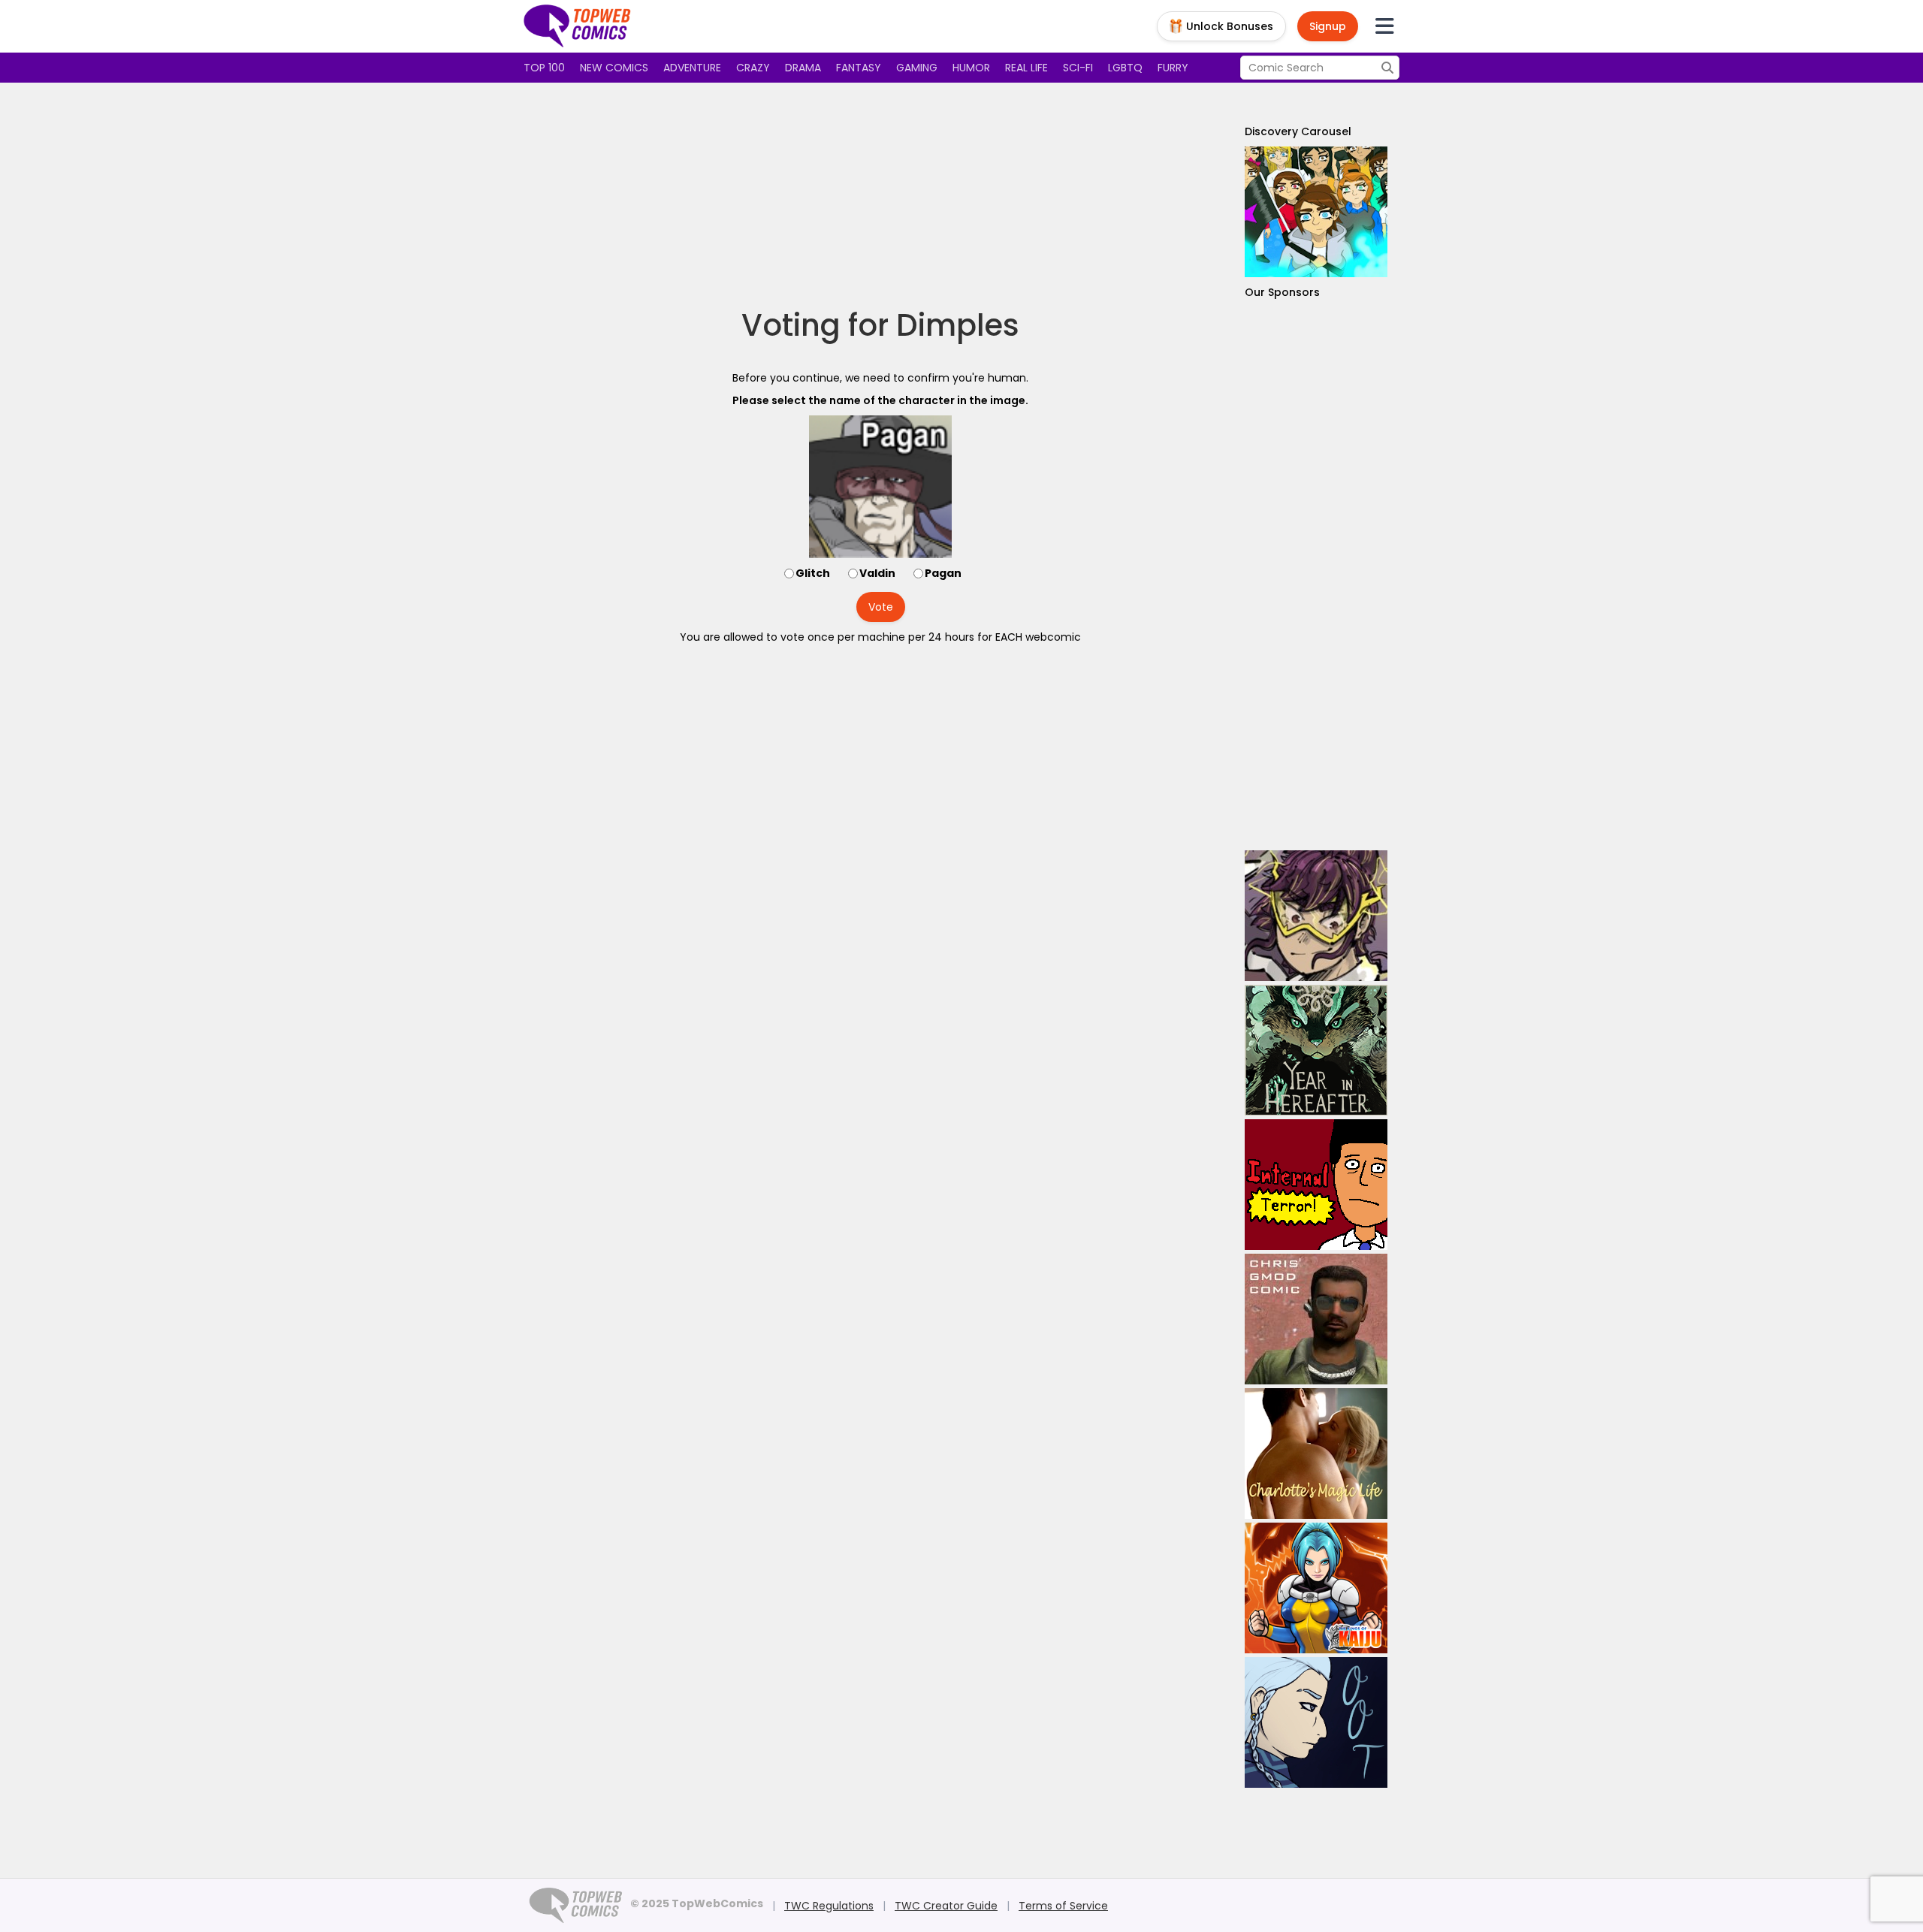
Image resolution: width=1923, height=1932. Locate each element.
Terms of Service (1063, 1906)
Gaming (917, 68)
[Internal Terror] (1316, 1185)
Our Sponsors (1282, 292)
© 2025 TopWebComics (697, 1903)
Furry (1173, 68)
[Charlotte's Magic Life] (1316, 1454)
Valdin (877, 573)
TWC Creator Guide (946, 1906)
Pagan (943, 573)
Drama (803, 68)
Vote (881, 607)
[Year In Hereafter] (1316, 1050)
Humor (971, 68)
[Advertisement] (880, 195)
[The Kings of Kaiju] (1316, 1588)
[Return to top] (578, 26)
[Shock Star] (1316, 916)
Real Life (1026, 68)
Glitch (813, 573)
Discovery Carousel (1298, 131)
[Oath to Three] (1316, 1722)
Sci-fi (1078, 68)
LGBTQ (1125, 68)
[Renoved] (1316, 212)
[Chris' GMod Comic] (1316, 1319)
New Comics (614, 68)
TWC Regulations (829, 1906)
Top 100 (544, 68)
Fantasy (859, 68)
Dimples (958, 325)
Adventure (692, 68)
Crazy (753, 68)
